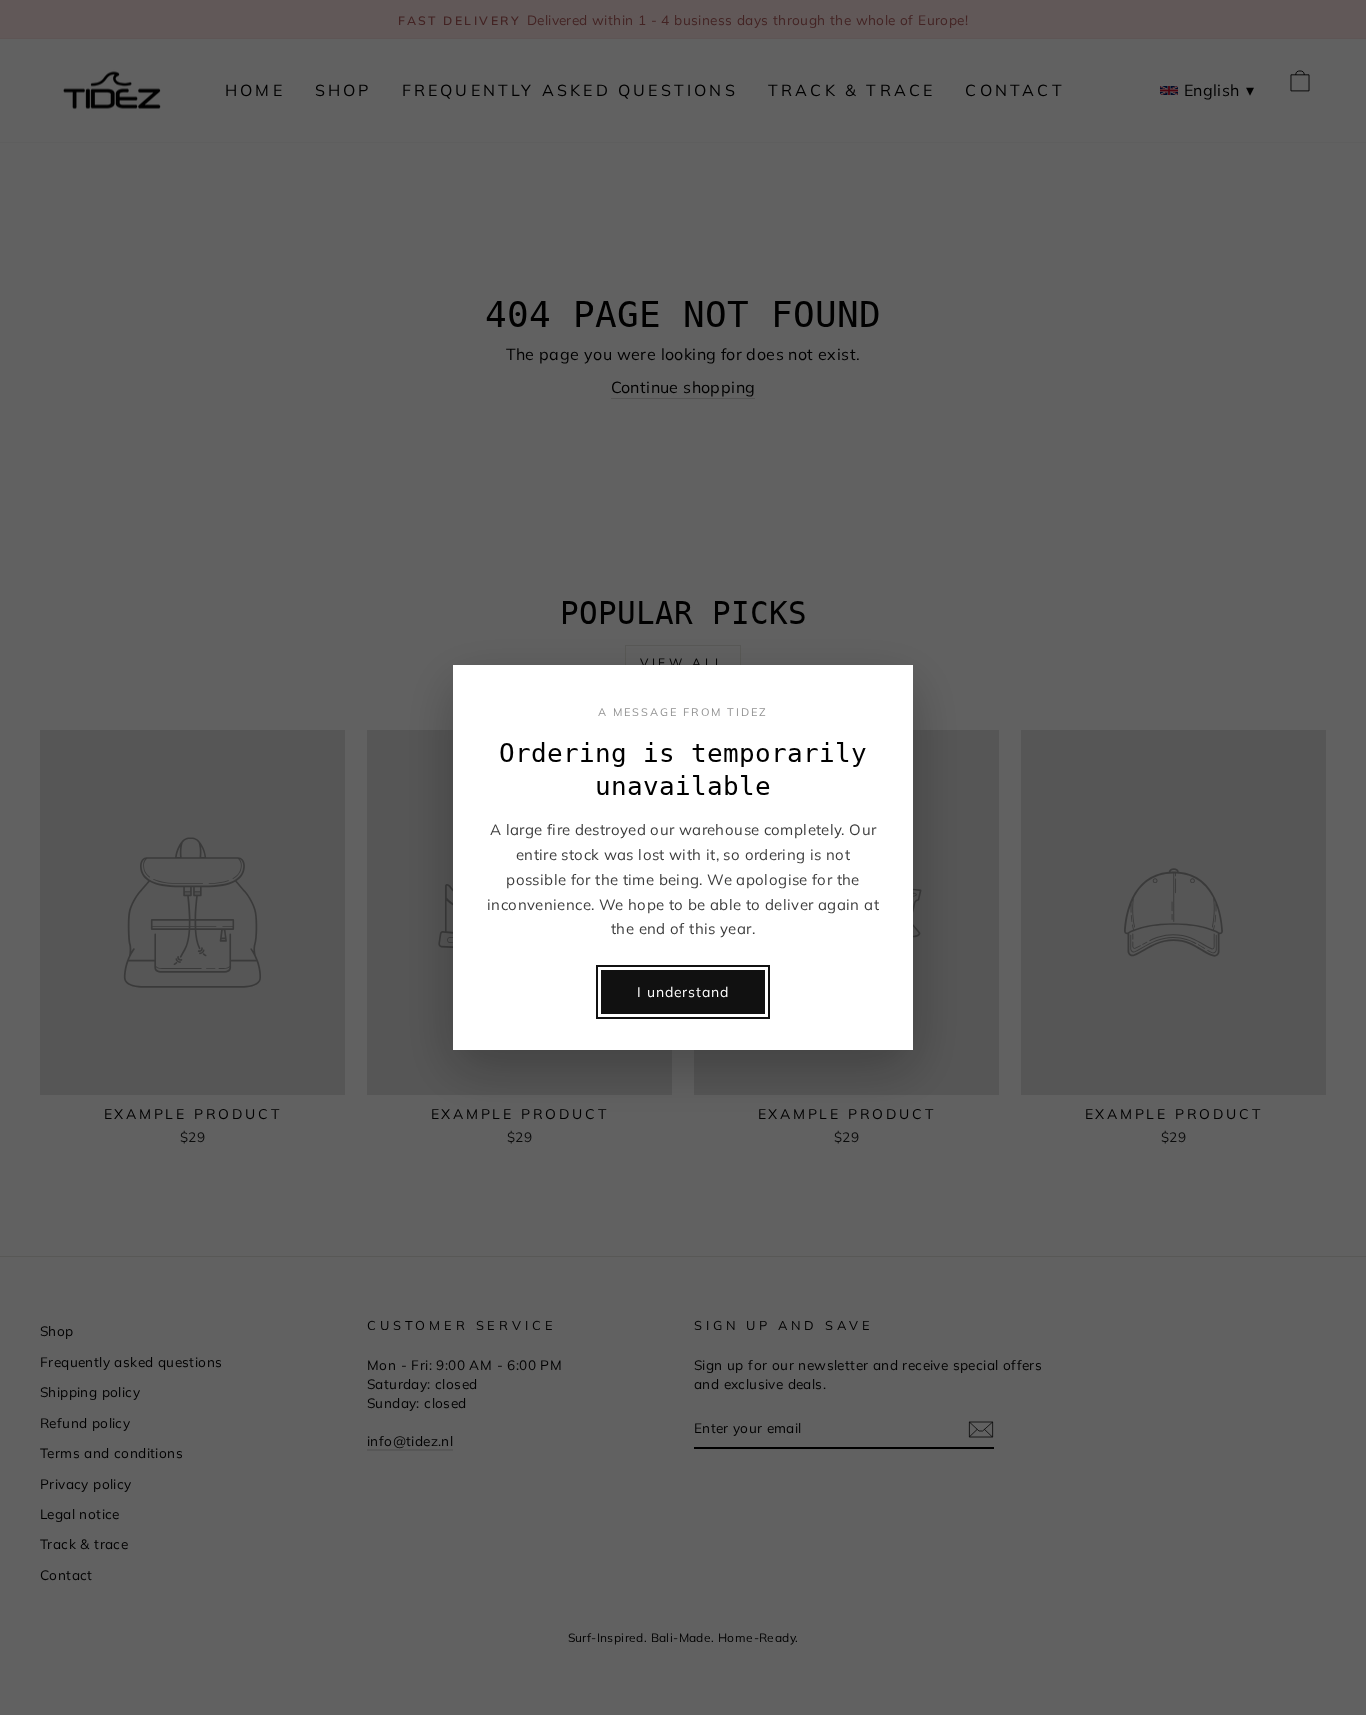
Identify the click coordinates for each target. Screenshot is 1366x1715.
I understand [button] (682, 992)
